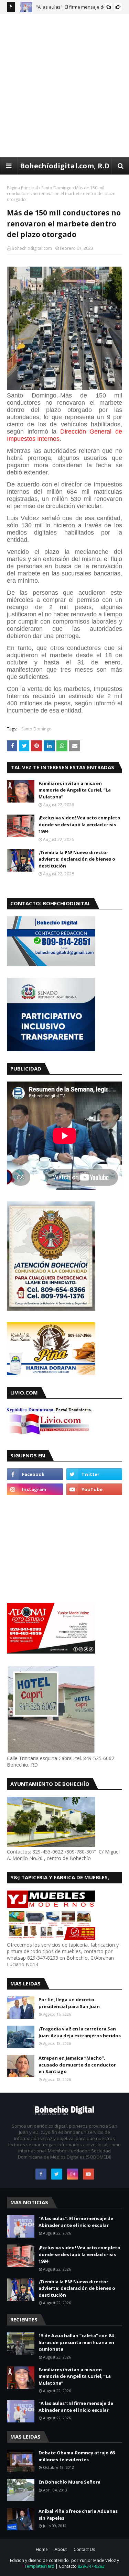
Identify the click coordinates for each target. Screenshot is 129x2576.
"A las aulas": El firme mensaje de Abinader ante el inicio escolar (76, 2222)
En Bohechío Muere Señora (69, 2482)
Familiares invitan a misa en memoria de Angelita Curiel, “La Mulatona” (75, 790)
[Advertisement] (64, 85)
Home (42, 2549)
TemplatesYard (39, 2566)
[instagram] (35, 1489)
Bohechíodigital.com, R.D (65, 166)
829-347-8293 (91, 2566)
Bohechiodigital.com (32, 248)
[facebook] (35, 1474)
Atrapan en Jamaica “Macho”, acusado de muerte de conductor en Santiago (77, 2065)
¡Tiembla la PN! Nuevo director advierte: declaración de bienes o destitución (77, 859)
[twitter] (94, 1474)
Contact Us (84, 2549)
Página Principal (22, 188)
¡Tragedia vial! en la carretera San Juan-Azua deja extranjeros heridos (80, 2032)
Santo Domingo (56, 188)
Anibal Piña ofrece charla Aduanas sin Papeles (78, 2515)
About (61, 2549)
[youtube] (94, 1489)
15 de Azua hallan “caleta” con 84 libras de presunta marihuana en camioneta (76, 2342)
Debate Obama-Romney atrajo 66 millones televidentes (77, 2456)
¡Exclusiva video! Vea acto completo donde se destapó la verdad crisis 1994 (79, 824)
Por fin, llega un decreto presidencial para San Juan (69, 2003)
